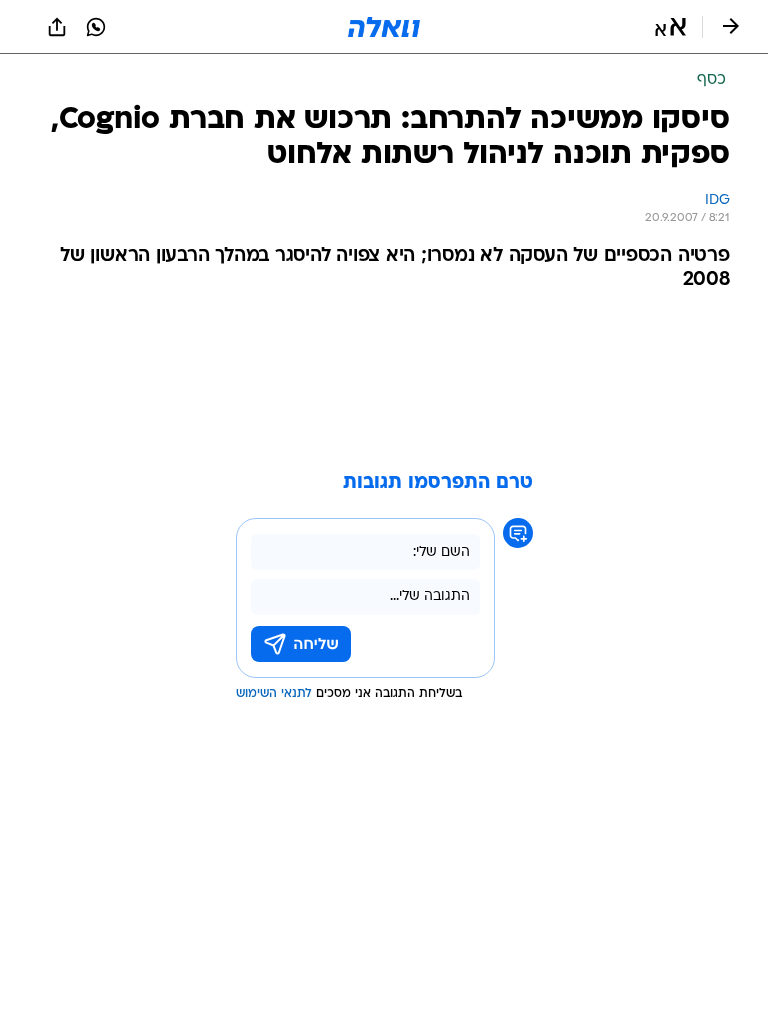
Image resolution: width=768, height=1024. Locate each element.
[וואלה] (384, 27)
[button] (670, 27)
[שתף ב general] (57, 27)
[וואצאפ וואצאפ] (96, 27)
